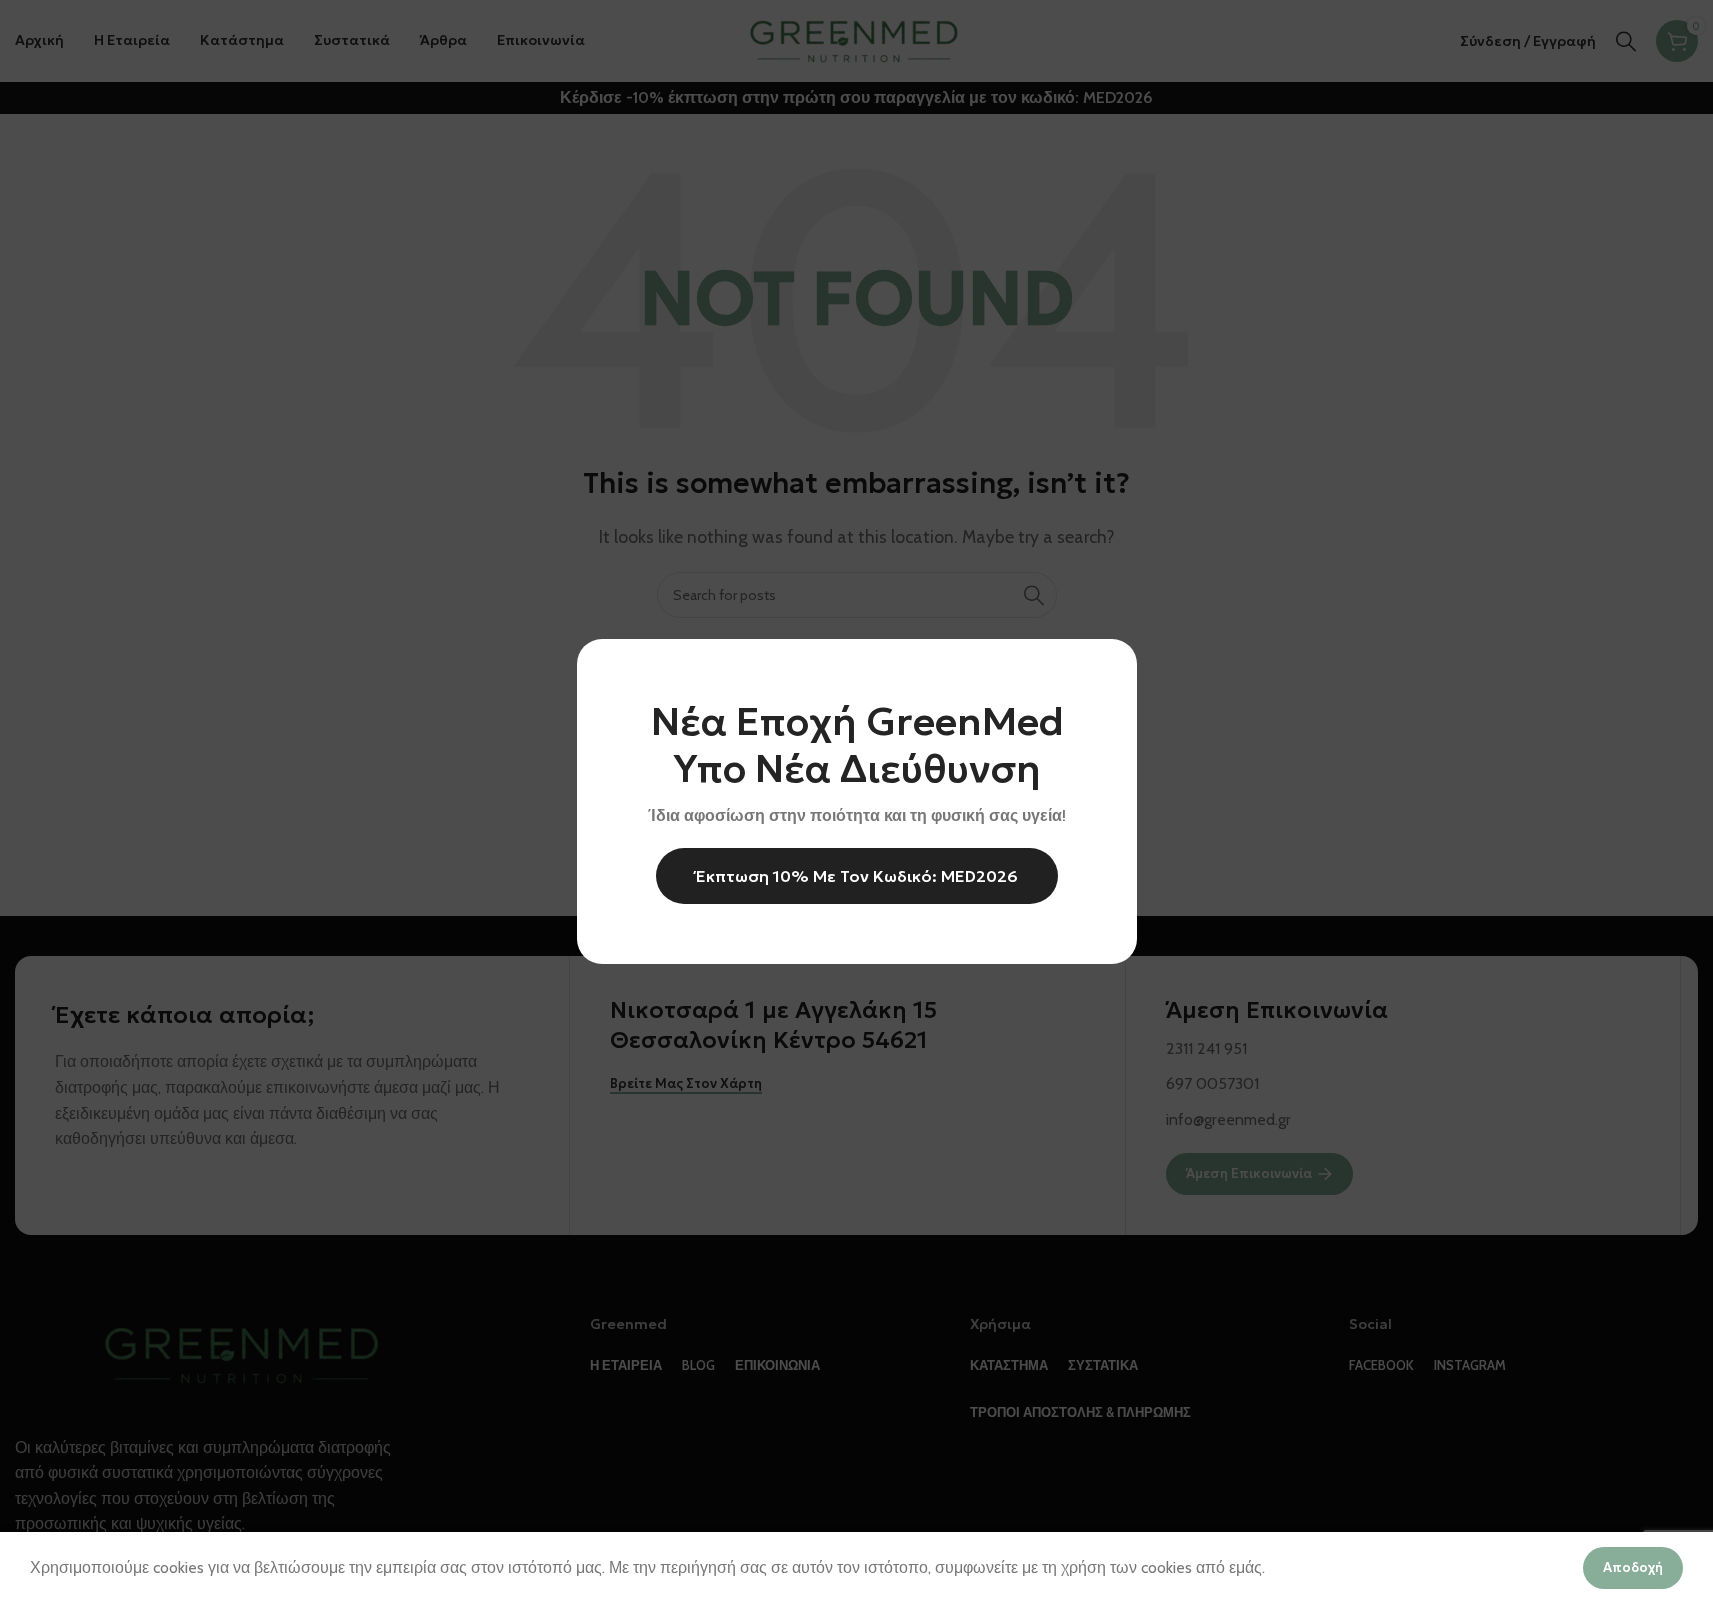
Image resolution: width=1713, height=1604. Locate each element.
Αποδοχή (1633, 1567)
